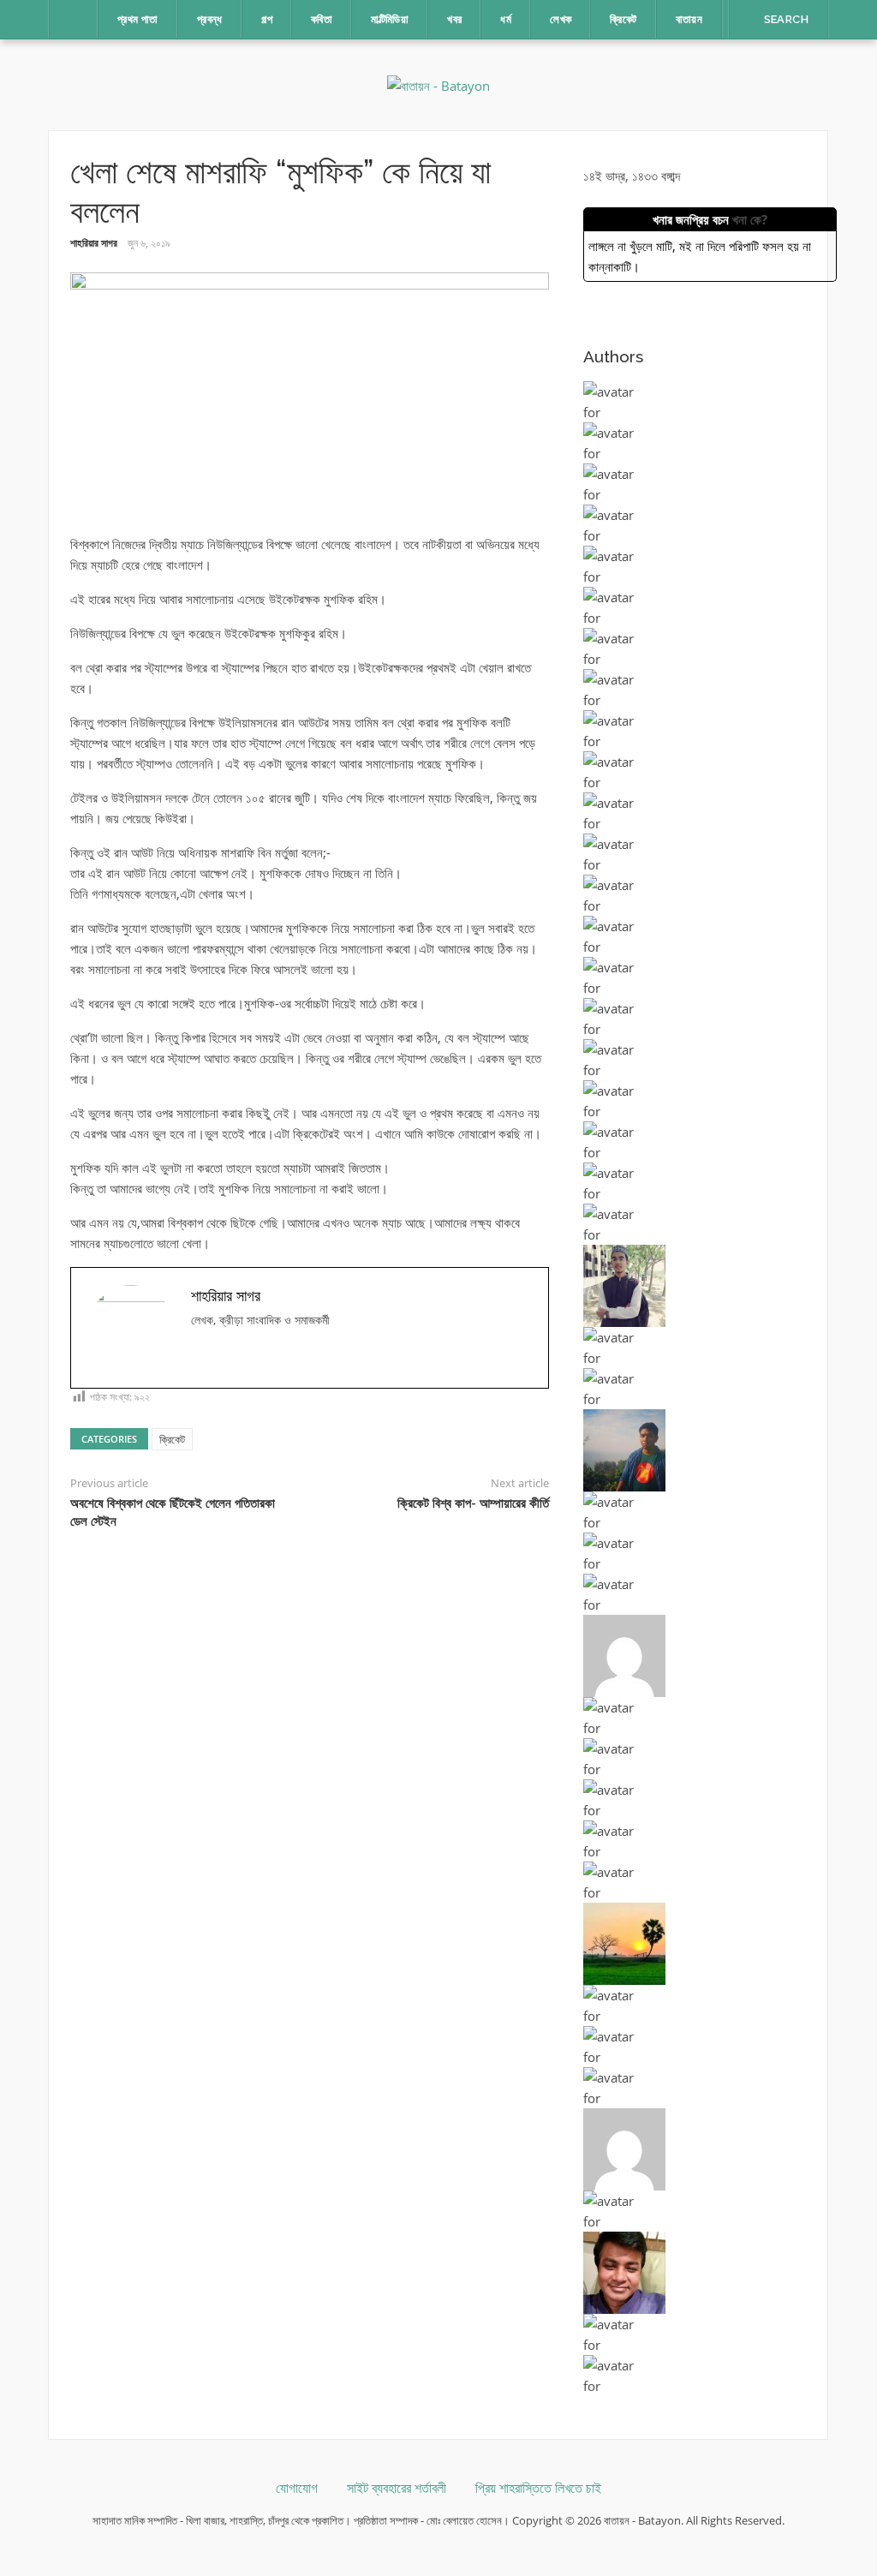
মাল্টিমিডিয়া (390, 19)
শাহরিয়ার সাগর (94, 243)
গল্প (267, 19)
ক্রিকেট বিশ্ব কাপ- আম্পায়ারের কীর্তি (473, 1503)
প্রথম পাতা (138, 19)
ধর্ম (506, 19)
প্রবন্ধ (210, 19)
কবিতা (322, 19)
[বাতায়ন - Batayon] (438, 84)
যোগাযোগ (297, 2488)
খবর (454, 19)
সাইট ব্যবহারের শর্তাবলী (397, 2488)
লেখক (561, 19)
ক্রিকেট (623, 19)
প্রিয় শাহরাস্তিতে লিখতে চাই (538, 2488)
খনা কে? (750, 219)
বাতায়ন (689, 19)
